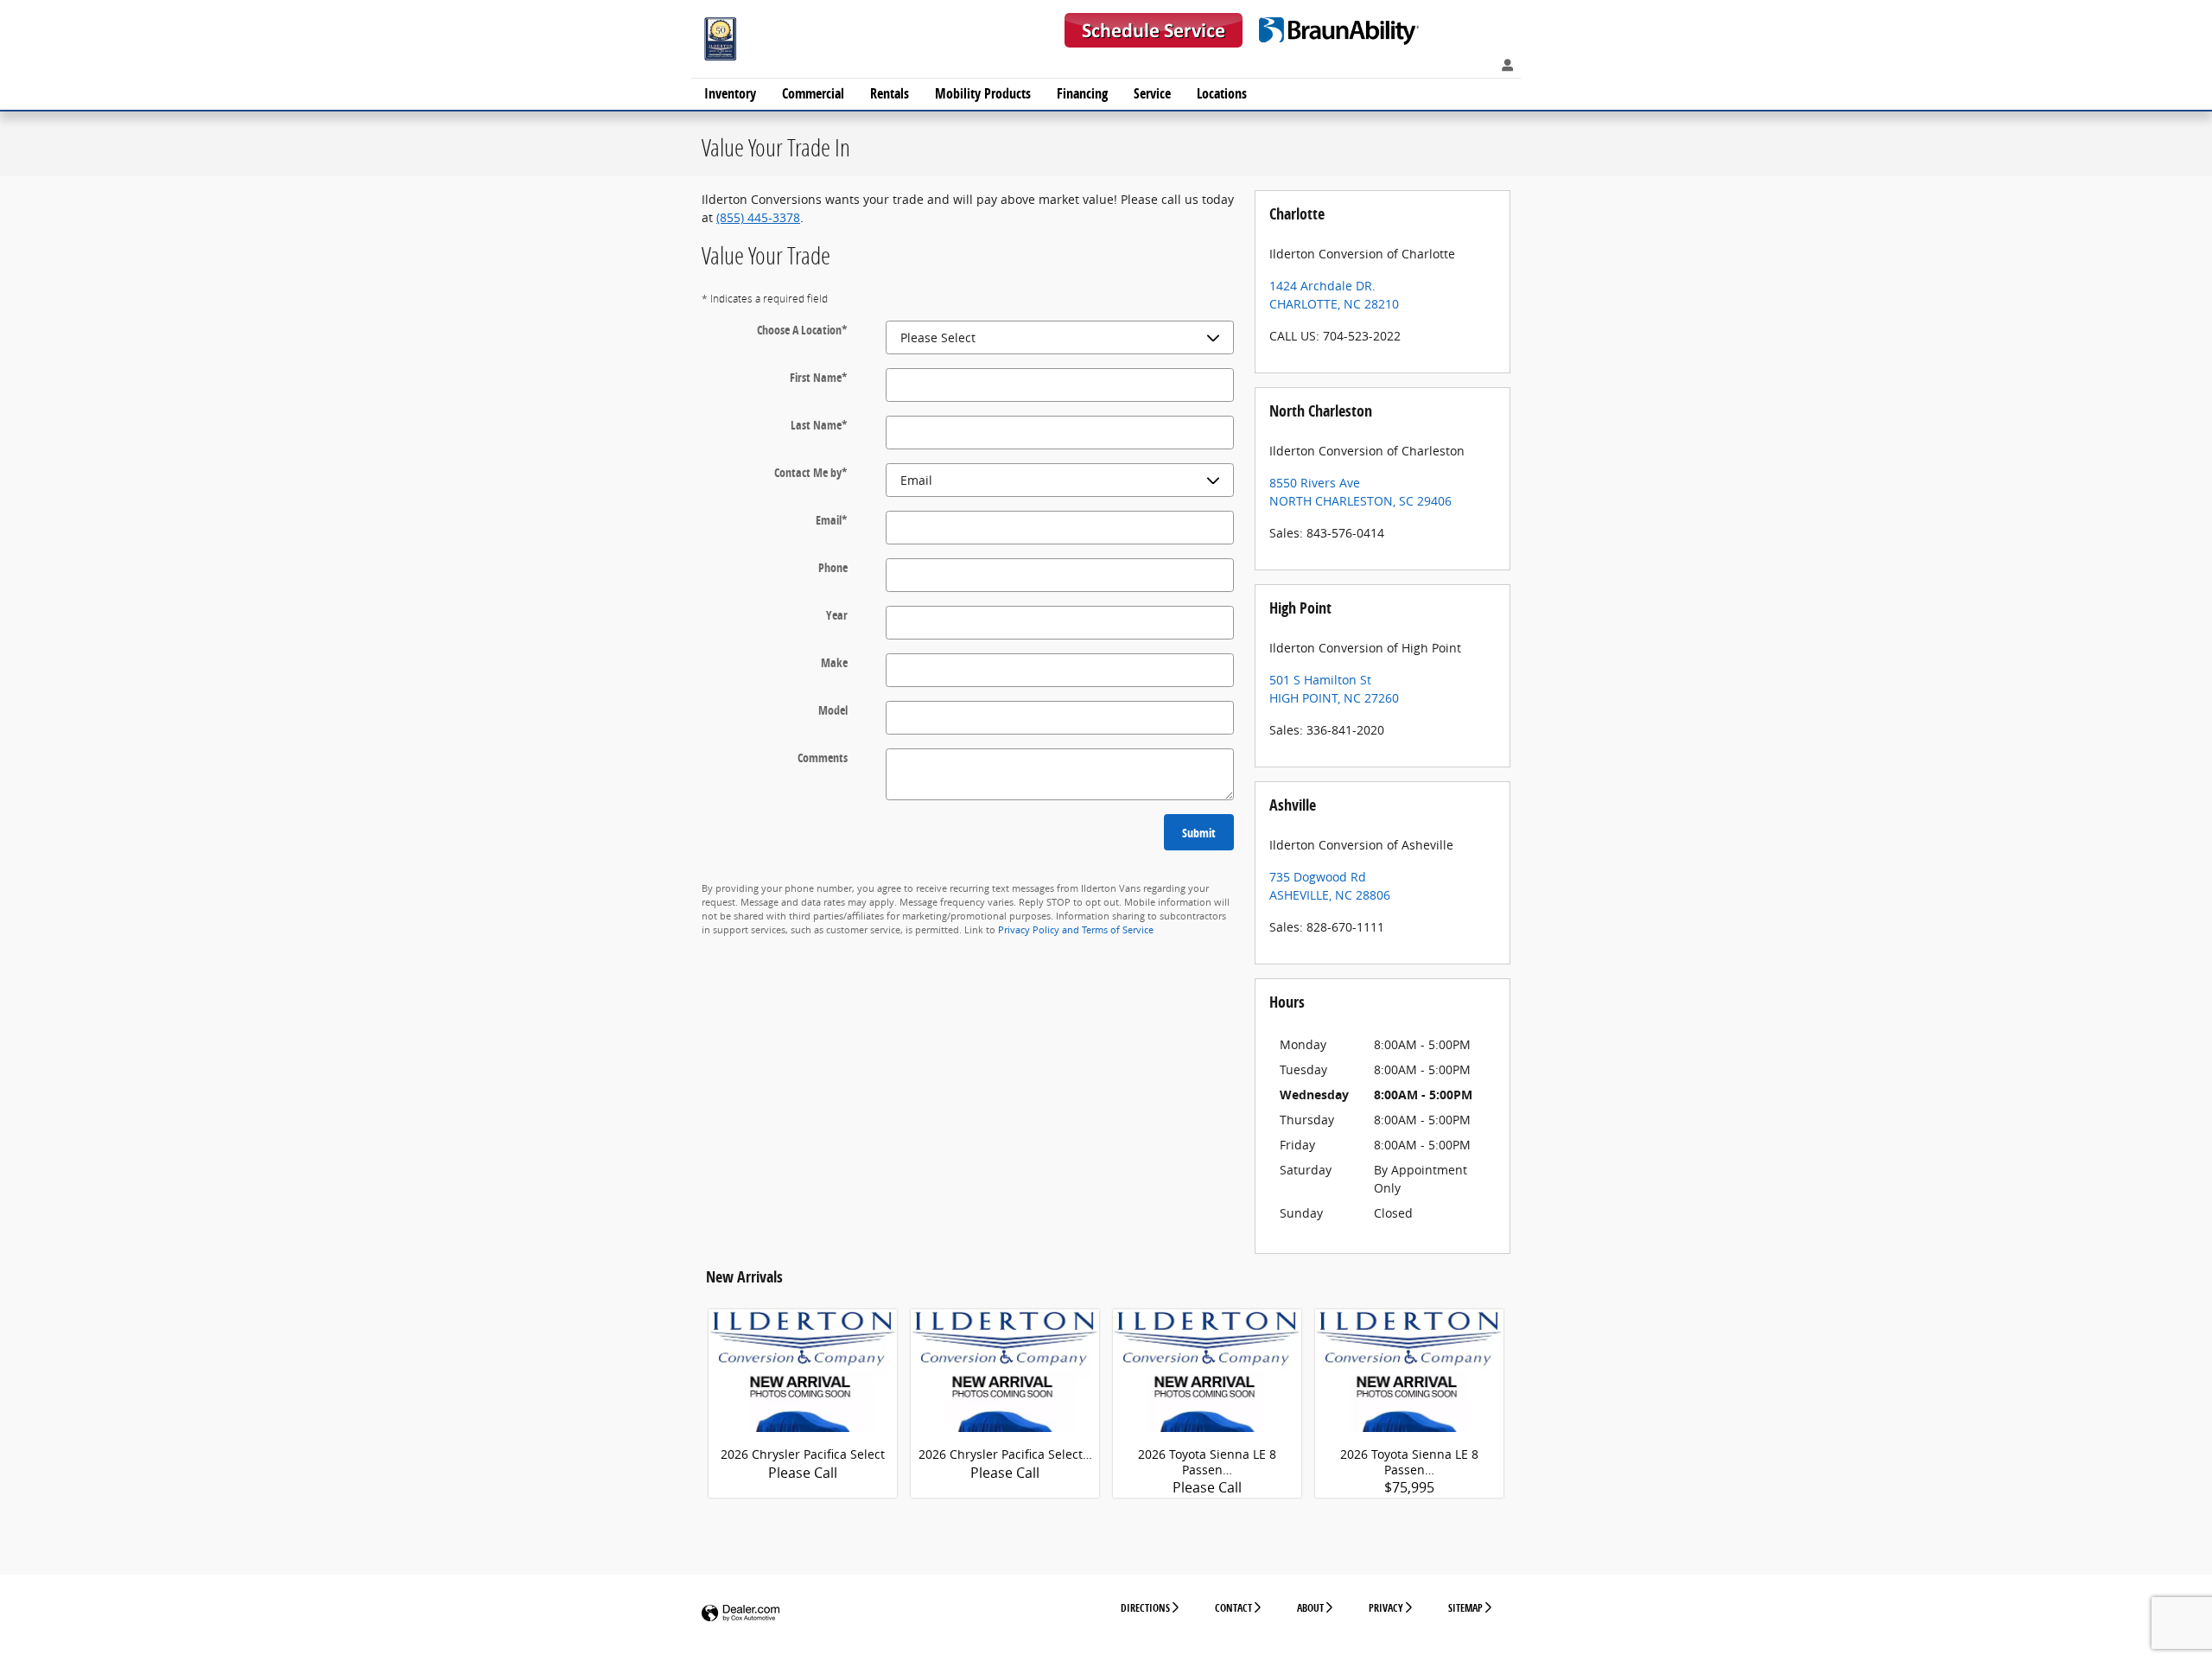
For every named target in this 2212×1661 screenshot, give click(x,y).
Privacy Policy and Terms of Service (1076, 930)
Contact (1233, 1608)
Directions (1145, 1608)
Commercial (813, 93)
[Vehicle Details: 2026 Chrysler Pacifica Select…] (1005, 1387)
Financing (1082, 93)
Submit (1199, 833)
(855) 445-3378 (758, 217)
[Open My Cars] (1503, 66)
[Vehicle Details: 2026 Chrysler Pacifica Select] (803, 1387)
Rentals (890, 93)
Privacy (1386, 1608)
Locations (1222, 93)
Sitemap (1465, 1608)
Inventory (730, 93)
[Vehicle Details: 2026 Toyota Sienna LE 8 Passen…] (1207, 1387)
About (1310, 1608)
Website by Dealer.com (741, 1614)
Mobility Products (983, 93)
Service (1152, 93)
